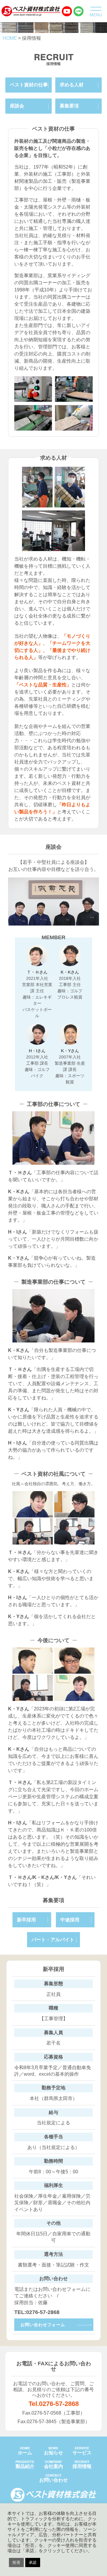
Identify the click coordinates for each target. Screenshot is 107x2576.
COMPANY (53, 2464)
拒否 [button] (16, 2562)
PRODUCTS (25, 2464)
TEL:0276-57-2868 (37, 2312)
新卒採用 (26, 1920)
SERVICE (82, 2451)
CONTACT (53, 2478)
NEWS (53, 2451)
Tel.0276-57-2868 (54, 2404)
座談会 (17, 106)
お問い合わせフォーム (43, 2325)
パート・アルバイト (53, 1940)
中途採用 (70, 1920)
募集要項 (69, 106)
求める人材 (72, 85)
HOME (25, 2451)
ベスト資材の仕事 (29, 85)
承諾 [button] (33, 2562)
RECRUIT (82, 2464)
